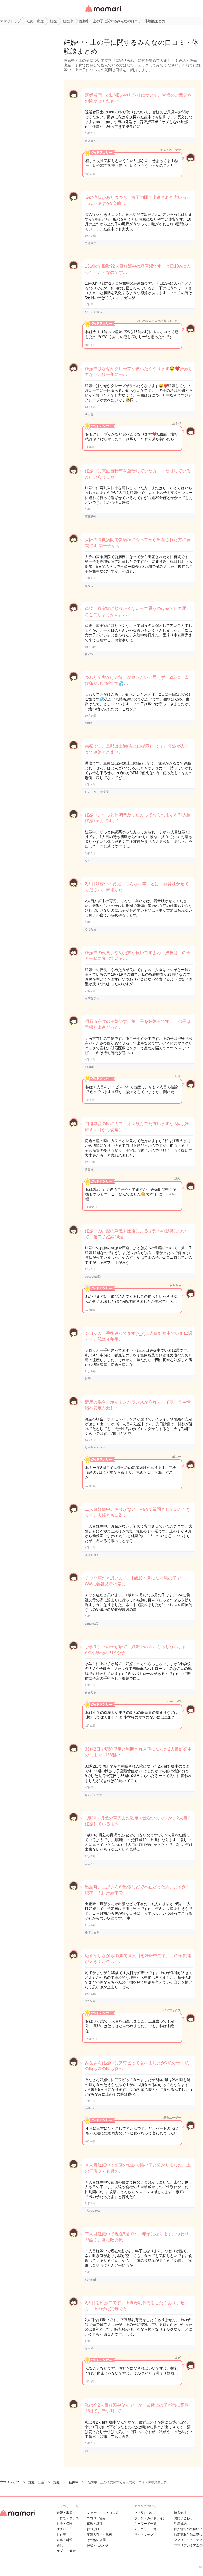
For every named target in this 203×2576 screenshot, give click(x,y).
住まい (61, 2529)
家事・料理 (64, 2540)
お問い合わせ (183, 2518)
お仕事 (61, 2535)
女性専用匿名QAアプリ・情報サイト (103, 12)
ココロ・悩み (96, 2518)
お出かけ (93, 2529)
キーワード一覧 (145, 2524)
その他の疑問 (96, 2540)
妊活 (60, 2546)
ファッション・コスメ (103, 2513)
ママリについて (145, 2513)
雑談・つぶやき (98, 2546)
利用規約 (180, 2524)
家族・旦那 (95, 2524)
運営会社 (180, 2513)
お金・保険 (64, 2524)
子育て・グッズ (68, 2518)
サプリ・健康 (66, 2551)
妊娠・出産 (64, 2513)
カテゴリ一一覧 (145, 2529)
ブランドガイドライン (150, 2518)
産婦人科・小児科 (99, 2535)
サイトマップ (144, 2535)
